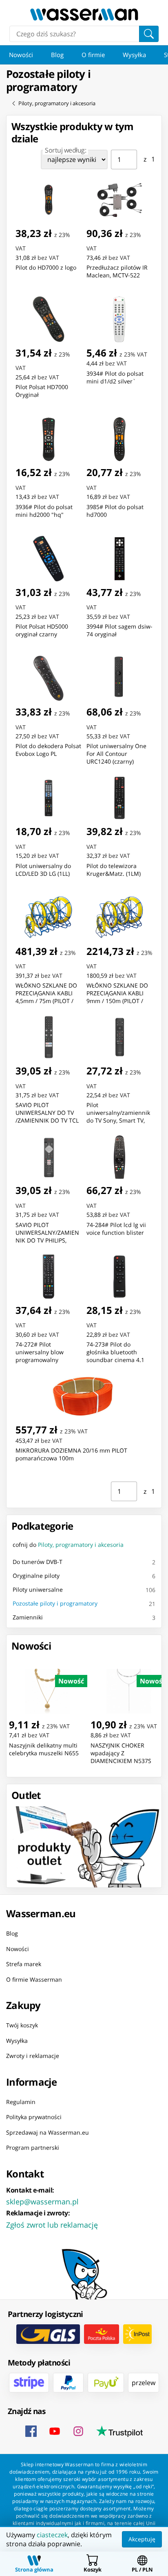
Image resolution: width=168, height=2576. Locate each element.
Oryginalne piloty (36, 1576)
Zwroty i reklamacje (33, 2056)
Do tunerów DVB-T (38, 1562)
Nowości (21, 55)
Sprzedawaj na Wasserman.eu (48, 2132)
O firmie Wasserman (34, 1979)
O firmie (93, 55)
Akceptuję (142, 2539)
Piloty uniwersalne (38, 1589)
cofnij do (68, 1545)
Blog (57, 55)
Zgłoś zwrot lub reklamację (52, 2225)
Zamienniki (28, 1617)
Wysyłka (134, 55)
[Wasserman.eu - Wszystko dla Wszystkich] (84, 14)
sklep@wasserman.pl (42, 2202)
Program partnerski (33, 2147)
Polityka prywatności (34, 2117)
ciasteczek (52, 2535)
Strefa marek (24, 1964)
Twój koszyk (22, 2025)
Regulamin (21, 2102)
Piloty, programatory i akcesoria (57, 103)
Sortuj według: (65, 150)
